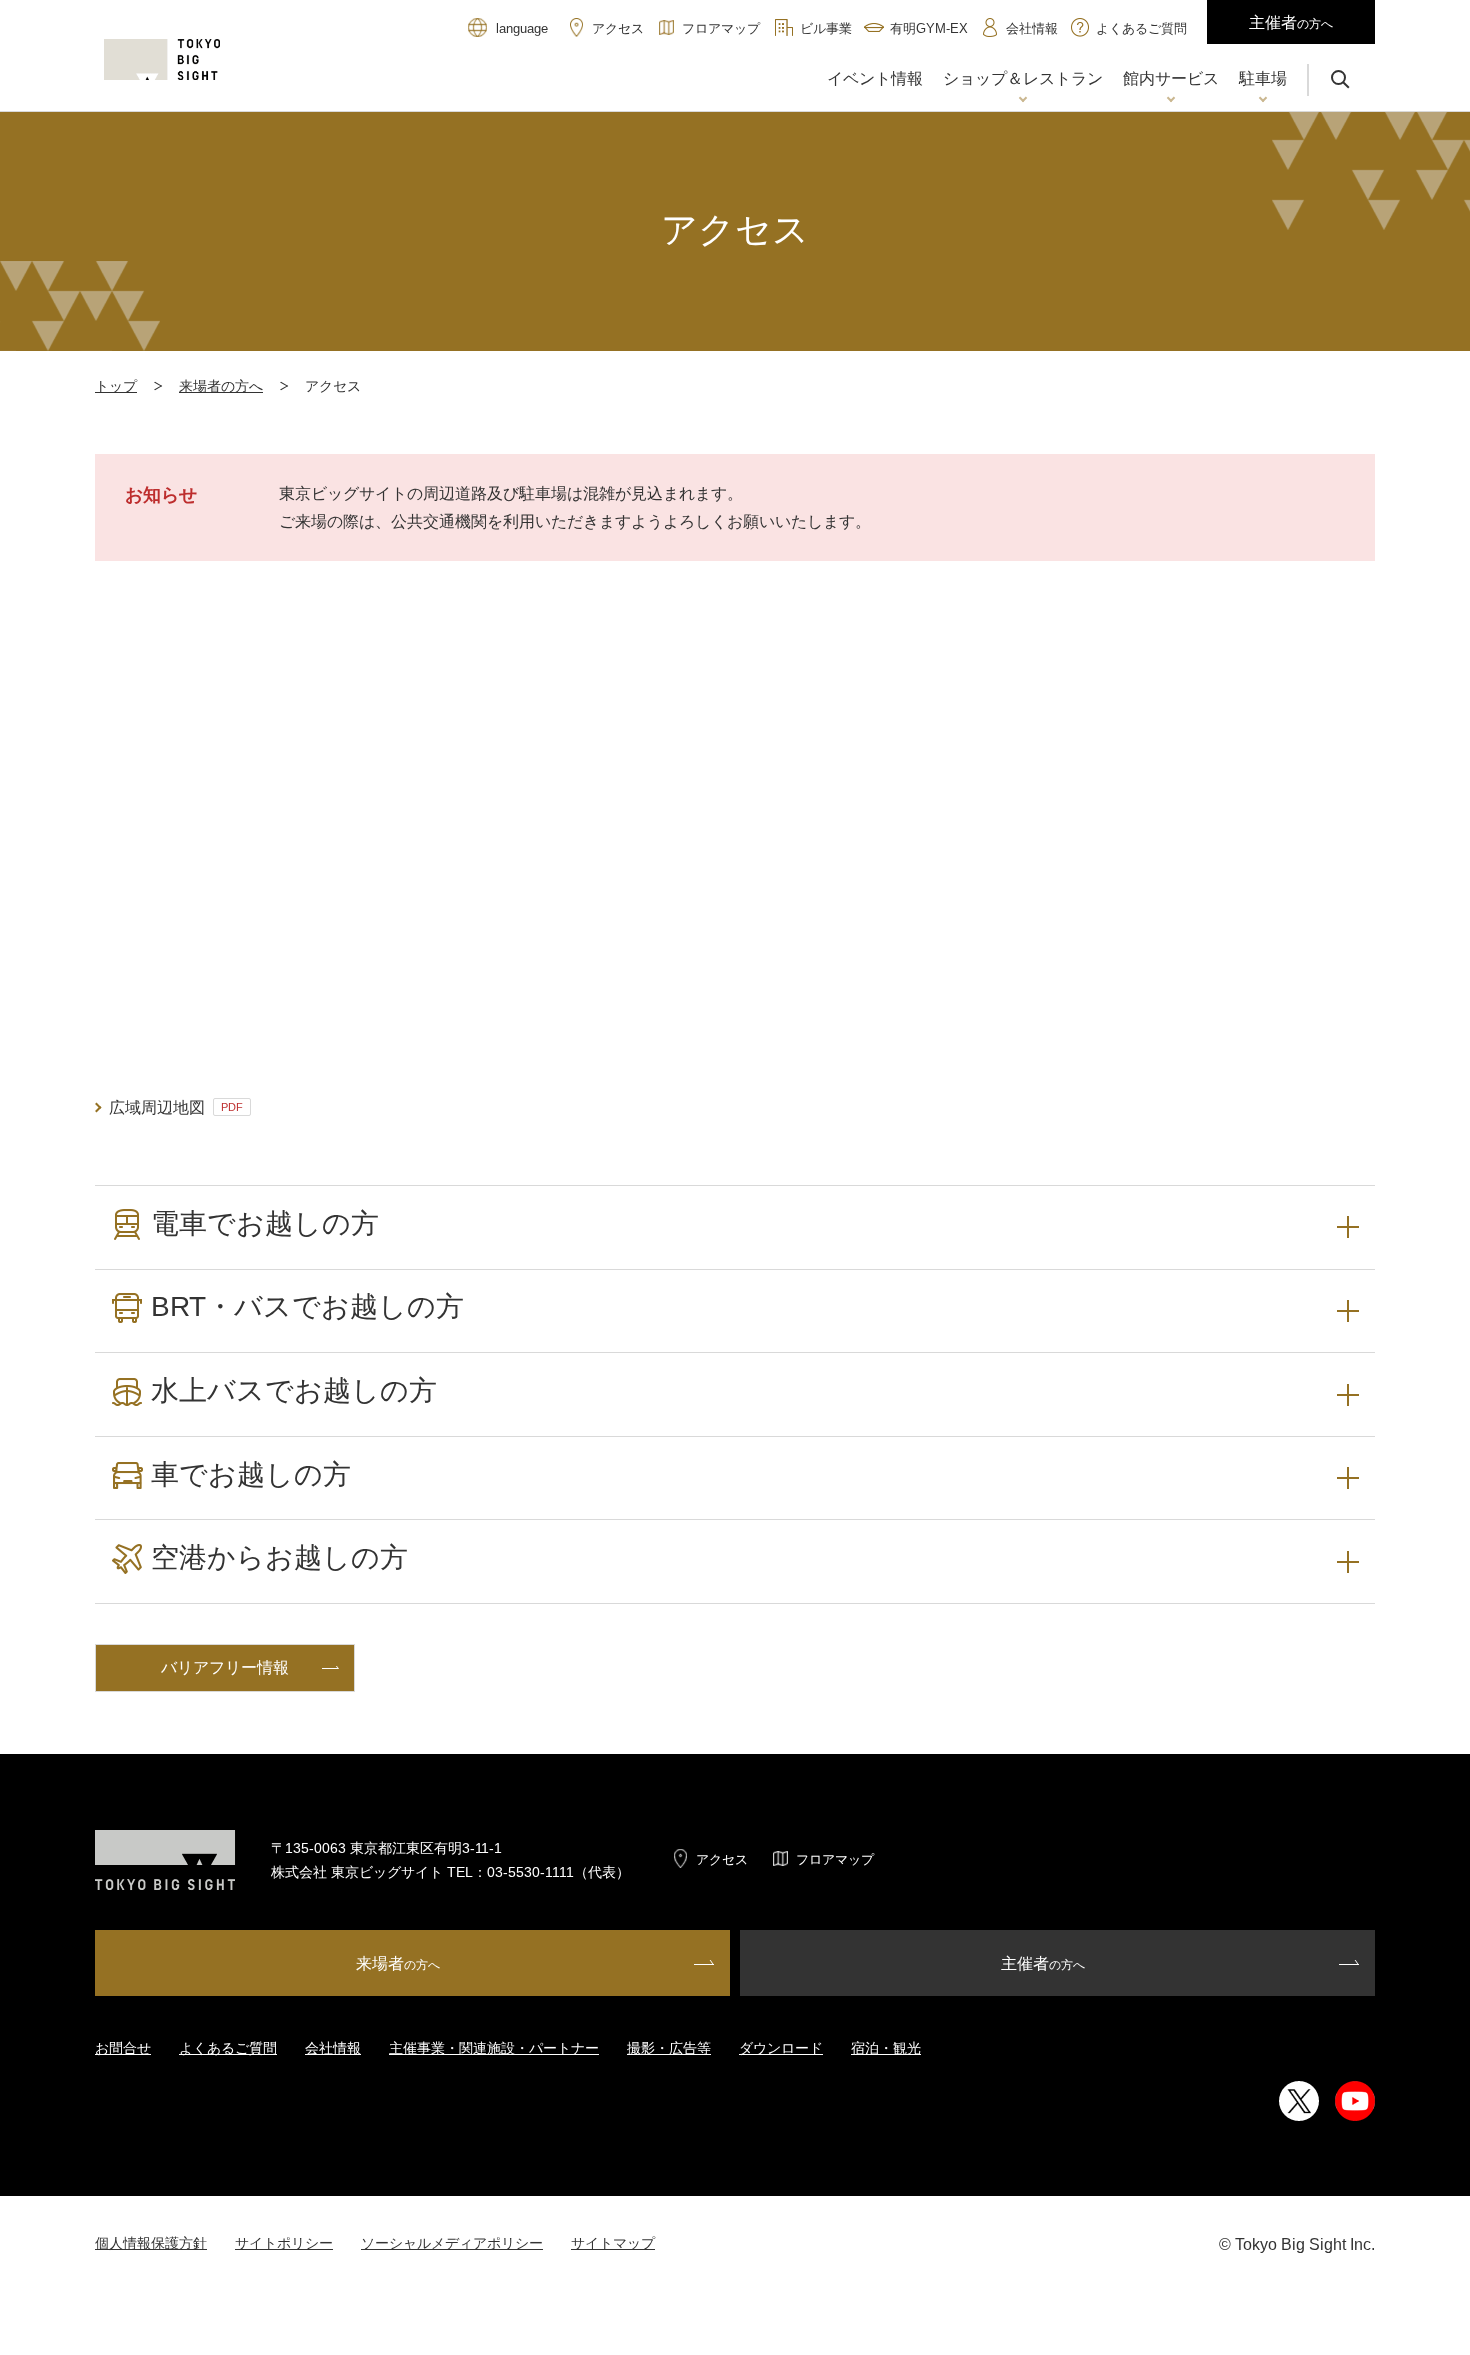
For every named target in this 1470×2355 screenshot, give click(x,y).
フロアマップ (835, 1859)
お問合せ (123, 2048)
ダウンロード (781, 2048)
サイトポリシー (284, 2243)
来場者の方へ (221, 386)
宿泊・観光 (886, 2048)
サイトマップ (613, 2243)
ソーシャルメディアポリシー (452, 2243)
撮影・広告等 (669, 2048)
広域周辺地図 (176, 1107)
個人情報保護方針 (151, 2243)
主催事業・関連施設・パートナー (494, 2048)
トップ (116, 386)
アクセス (722, 1859)
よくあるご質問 (228, 2048)
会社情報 (333, 2048)
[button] (1023, 81)
